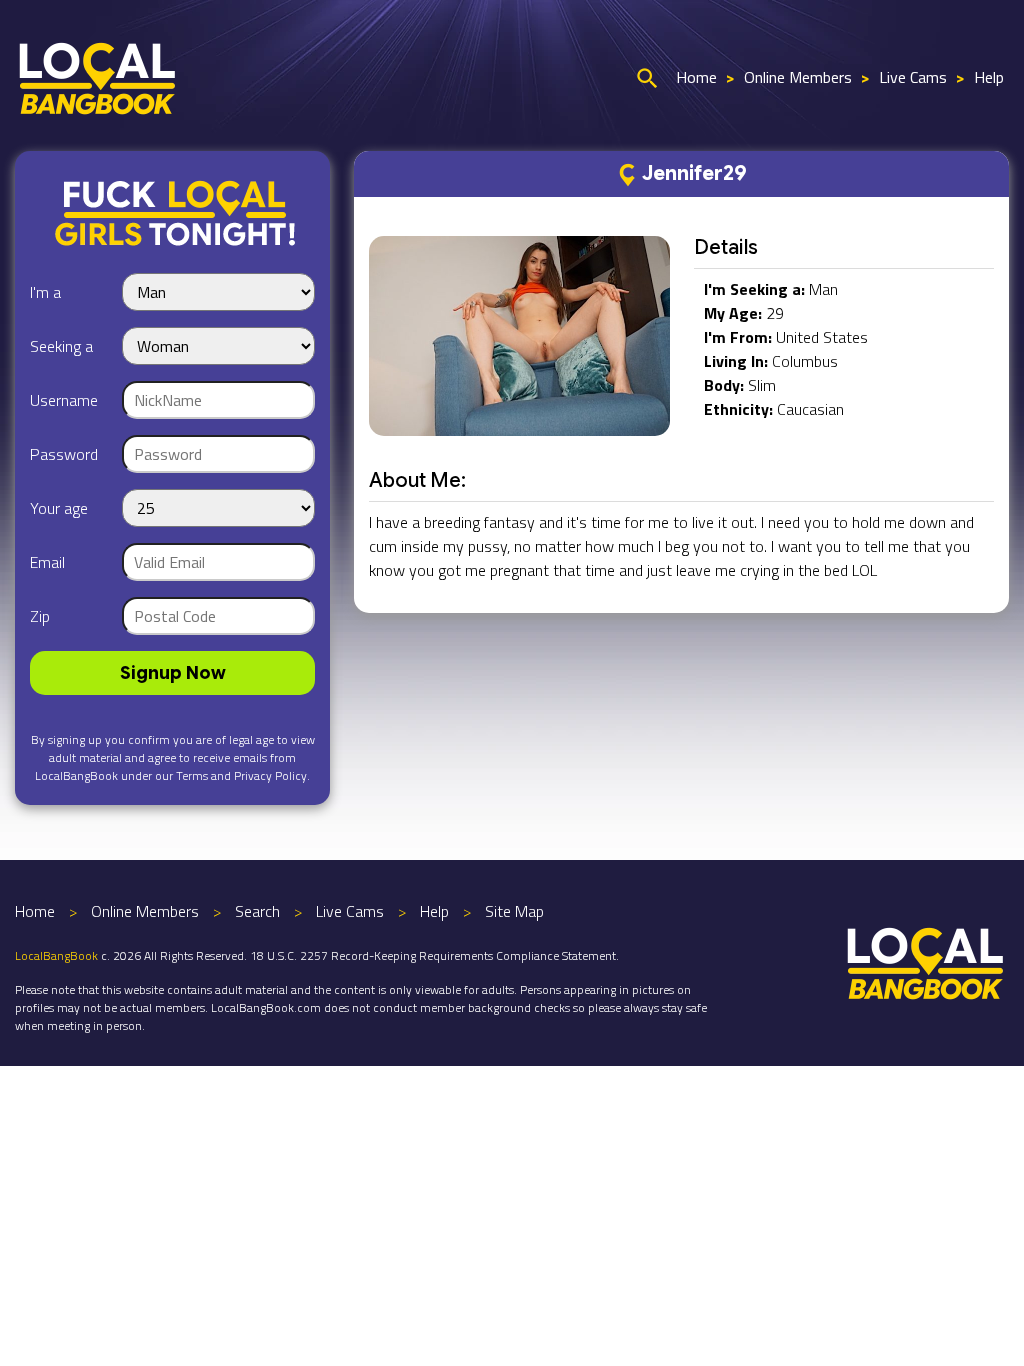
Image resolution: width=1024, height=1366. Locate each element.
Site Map (514, 911)
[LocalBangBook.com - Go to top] (926, 961)
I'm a (45, 292)
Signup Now (173, 673)
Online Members (798, 77)
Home (696, 77)
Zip (40, 616)
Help (989, 77)
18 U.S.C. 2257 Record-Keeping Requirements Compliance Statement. (434, 955)
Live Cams (913, 77)
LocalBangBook (56, 955)
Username (64, 400)
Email (47, 562)
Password (64, 454)
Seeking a (61, 346)
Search (257, 911)
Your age (59, 508)
